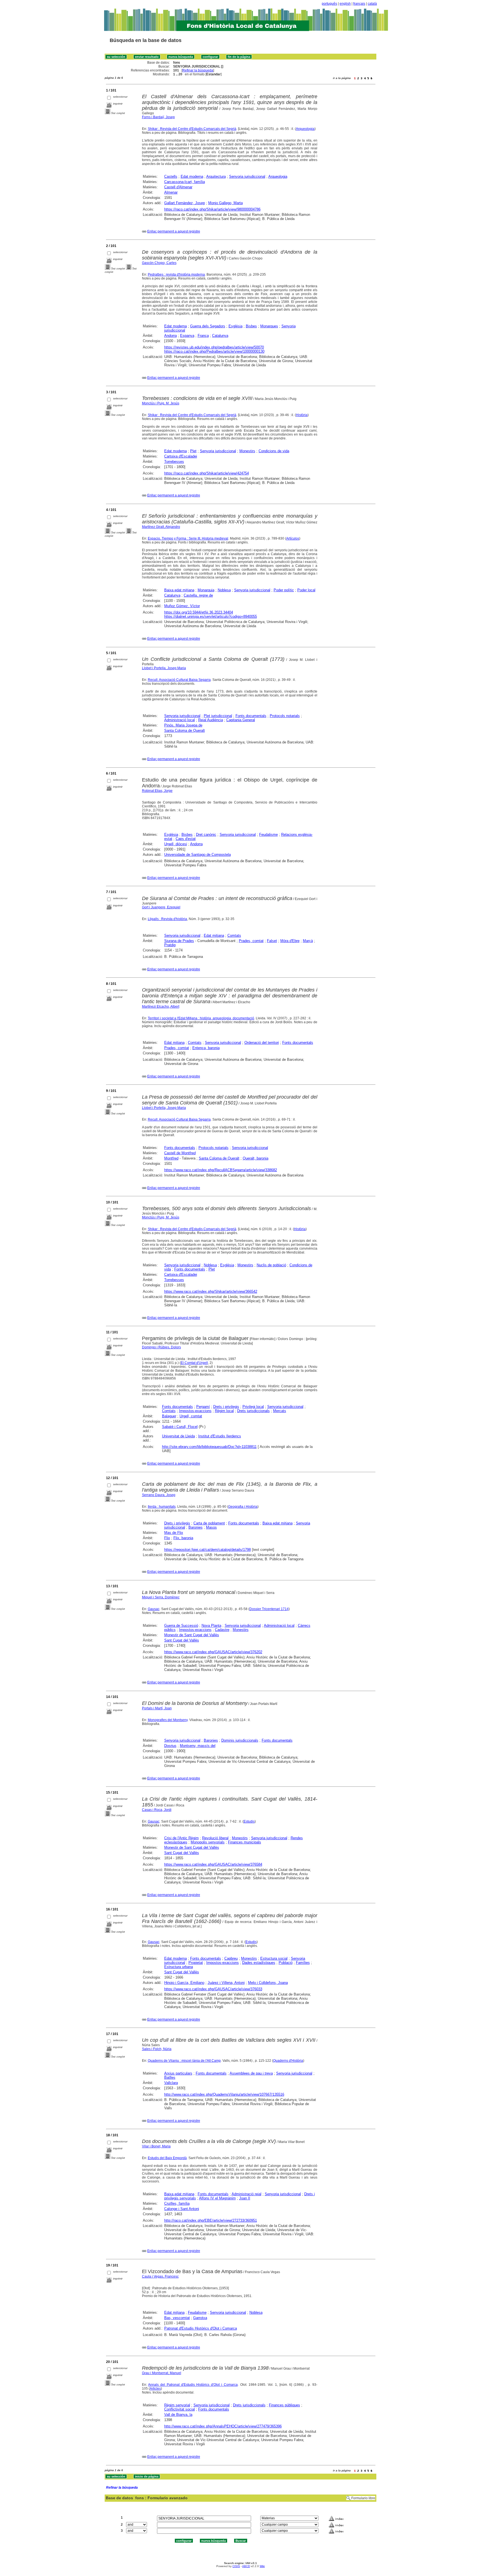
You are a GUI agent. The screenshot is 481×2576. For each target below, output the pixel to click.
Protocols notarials (285, 716)
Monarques (269, 326)
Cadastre (222, 1630)
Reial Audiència (211, 720)
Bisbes (251, 326)
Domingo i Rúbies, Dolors (161, 1347)
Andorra (170, 336)
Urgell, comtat (191, 1416)
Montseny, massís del (198, 1746)
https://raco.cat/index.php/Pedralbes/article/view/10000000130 (214, 351)
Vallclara (171, 2083)
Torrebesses (174, 462)
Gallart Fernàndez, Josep (185, 203)
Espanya (187, 336)
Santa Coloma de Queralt (185, 730)
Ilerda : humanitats (162, 1507)
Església (235, 326)
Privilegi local (253, 1407)
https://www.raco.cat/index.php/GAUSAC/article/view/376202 (213, 1652)
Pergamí (203, 1407)
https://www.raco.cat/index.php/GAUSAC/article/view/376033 (213, 1989)
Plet (193, 451)
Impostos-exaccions (195, 1411)
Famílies (303, 1963)
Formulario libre (363, 2498)
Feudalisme (268, 835)
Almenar (171, 192)
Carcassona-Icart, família (185, 182)
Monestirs (247, 451)
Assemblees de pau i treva (251, 2073)
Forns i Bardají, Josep (158, 117)
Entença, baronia (206, 1048)
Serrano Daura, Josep (159, 1495)
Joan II (245, 2198)
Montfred (171, 1158)
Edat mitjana (214, 935)
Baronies (196, 1527)
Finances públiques (284, 2405)
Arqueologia (305, 129)
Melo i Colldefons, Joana (268, 1983)
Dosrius (170, 1746)
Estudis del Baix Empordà (167, 2158)
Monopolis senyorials (208, 1842)
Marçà (308, 941)
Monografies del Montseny (168, 1720)
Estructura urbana (179, 1967)
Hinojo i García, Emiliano (184, 1983)
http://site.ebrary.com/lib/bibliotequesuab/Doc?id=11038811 (209, 1447)
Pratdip (170, 945)
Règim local (224, 1411)
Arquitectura (216, 176)
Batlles (170, 2077)
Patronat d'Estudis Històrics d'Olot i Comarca (201, 2328)
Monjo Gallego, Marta (225, 203)
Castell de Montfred (180, 1153)
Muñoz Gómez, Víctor (182, 606)
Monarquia (206, 590)
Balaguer (169, 1416)
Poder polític (284, 590)
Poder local (306, 590)
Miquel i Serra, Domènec (161, 1597)
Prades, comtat (251, 941)
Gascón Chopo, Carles (159, 263)
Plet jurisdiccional (218, 716)
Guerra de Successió (181, 1626)
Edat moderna (192, 176)
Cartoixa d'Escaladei (181, 456)
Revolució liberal (215, 1838)
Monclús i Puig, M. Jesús (161, 403)
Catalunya (220, 336)
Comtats (234, 935)
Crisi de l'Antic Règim (181, 1838)
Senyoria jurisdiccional (247, 176)
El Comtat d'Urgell (194, 1363)
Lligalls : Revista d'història (167, 919)
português (329, 4)
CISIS (236, 2566)
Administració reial (246, 2194)
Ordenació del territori (262, 1043)
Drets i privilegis (226, 1407)
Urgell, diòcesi (176, 844)
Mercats (280, 1411)
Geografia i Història (243, 1507)
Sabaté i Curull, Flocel (180, 1427)
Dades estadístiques (259, 1963)
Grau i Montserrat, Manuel (162, 2373)
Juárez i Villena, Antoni (226, 1983)
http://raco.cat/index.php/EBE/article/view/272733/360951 (211, 2220)
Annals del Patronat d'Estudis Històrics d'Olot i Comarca (193, 2385)
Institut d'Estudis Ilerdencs (220, 1436)
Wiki (262, 2566)
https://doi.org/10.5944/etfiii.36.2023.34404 (199, 612)
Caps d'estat (186, 839)
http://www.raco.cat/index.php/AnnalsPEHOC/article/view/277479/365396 (223, 2426)
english (345, 4)
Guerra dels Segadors (208, 326)
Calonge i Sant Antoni (182, 2209)
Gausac (154, 1609)
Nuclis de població (271, 1265)
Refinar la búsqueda (198, 70)
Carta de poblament (209, 1523)
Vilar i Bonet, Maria (156, 2146)
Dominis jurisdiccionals (240, 1740)
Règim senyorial (177, 2405)
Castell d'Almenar (178, 187)
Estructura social (274, 1958)
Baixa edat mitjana (179, 590)
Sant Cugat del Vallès (182, 1640)
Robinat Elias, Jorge (157, 791)
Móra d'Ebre (290, 941)
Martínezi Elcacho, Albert (161, 1007)
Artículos (293, 538)
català (372, 4)
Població (286, 1963)
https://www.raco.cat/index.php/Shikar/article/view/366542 (211, 1291)
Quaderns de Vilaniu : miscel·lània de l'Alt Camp (184, 2061)
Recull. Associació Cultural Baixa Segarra (179, 680)
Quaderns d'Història (288, 2061)
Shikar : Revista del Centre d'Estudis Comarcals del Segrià (192, 129)
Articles (155, 2389)
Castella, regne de (198, 595)
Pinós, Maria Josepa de (183, 725)
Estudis (249, 1821)
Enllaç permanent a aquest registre (174, 231)
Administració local (180, 720)
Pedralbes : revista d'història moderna (176, 275)
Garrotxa (200, 2318)
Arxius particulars (178, 2073)
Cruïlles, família (177, 2203)
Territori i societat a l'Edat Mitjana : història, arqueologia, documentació (201, 1018)
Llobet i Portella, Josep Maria (164, 668)
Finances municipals (245, 1842)
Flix (167, 1538)
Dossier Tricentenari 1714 (269, 1609)
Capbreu (231, 1958)
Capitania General (241, 720)
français (359, 4)
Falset (272, 941)
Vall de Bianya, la (178, 2415)
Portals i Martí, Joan (157, 1708)
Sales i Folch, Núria (157, 2049)
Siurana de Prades (179, 941)
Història (302, 415)
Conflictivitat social (180, 2409)
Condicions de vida (274, 451)
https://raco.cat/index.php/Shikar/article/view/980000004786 (212, 209)
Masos (211, 1527)
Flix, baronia (183, 1538)
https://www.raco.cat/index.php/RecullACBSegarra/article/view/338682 (221, 1170)
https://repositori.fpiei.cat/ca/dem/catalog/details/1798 (208, 1550)
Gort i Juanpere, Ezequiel (161, 907)
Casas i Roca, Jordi (157, 1810)
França (203, 336)
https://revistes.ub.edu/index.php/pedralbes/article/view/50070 (214, 347)
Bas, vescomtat (177, 2318)
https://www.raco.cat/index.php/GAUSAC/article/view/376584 (213, 1864)
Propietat (196, 1963)
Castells (171, 176)
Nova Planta (211, 1626)
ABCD (246, 2566)
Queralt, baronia (256, 1158)
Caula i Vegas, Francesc (160, 2276)
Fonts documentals (251, 716)
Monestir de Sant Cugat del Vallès (192, 1635)
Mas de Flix (174, 1533)
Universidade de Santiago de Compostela (197, 855)
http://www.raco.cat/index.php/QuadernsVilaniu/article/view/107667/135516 (224, 2094)
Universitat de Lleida (178, 1436)
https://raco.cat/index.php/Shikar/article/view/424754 (207, 473)
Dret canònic (206, 835)
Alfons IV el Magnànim (217, 2198)
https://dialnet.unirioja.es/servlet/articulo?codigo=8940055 (211, 616)
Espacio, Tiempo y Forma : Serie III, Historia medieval (188, 538)
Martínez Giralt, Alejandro (161, 527)
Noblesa (224, 590)
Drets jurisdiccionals (253, 1411)
